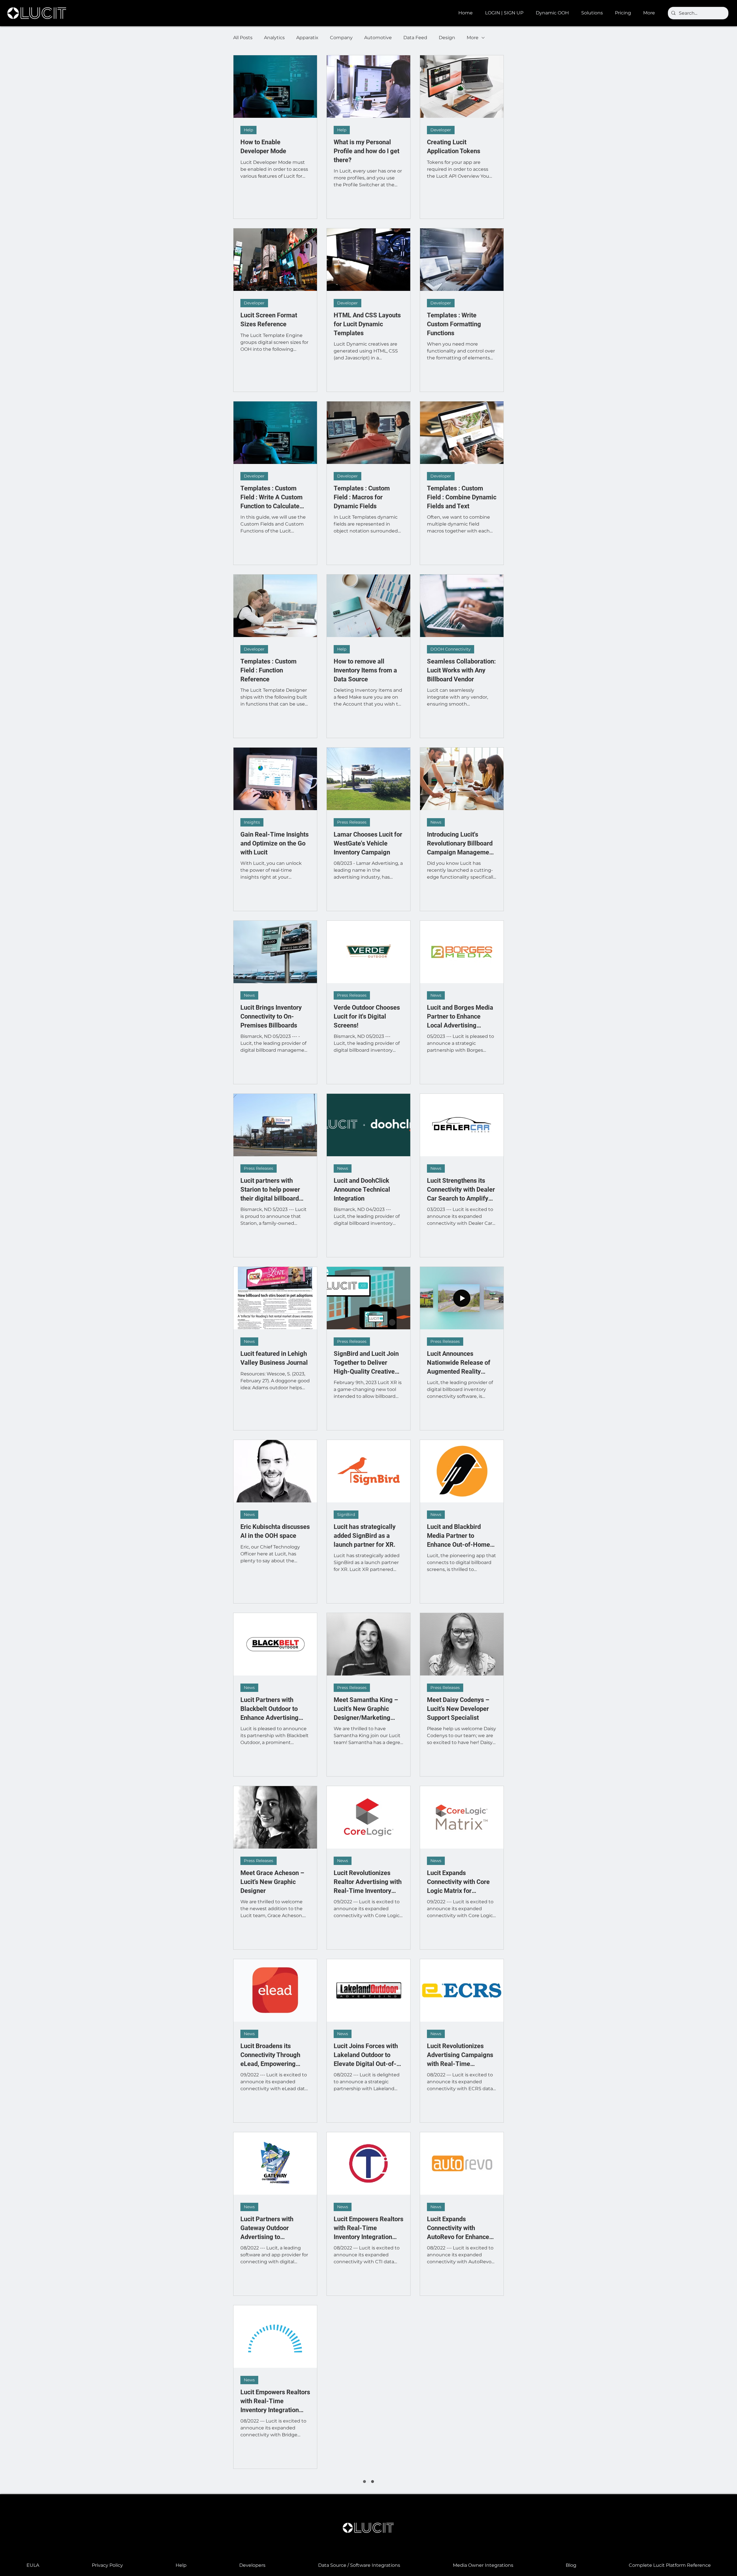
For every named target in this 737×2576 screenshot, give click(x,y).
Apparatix (307, 38)
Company (341, 38)
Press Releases (352, 822)
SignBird (346, 1514)
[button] (554, 13)
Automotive (378, 38)
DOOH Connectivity (451, 649)
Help (248, 130)
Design (447, 38)
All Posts (243, 38)
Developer (441, 130)
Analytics (274, 38)
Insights (252, 822)
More (473, 38)
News (436, 822)
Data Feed (415, 38)
